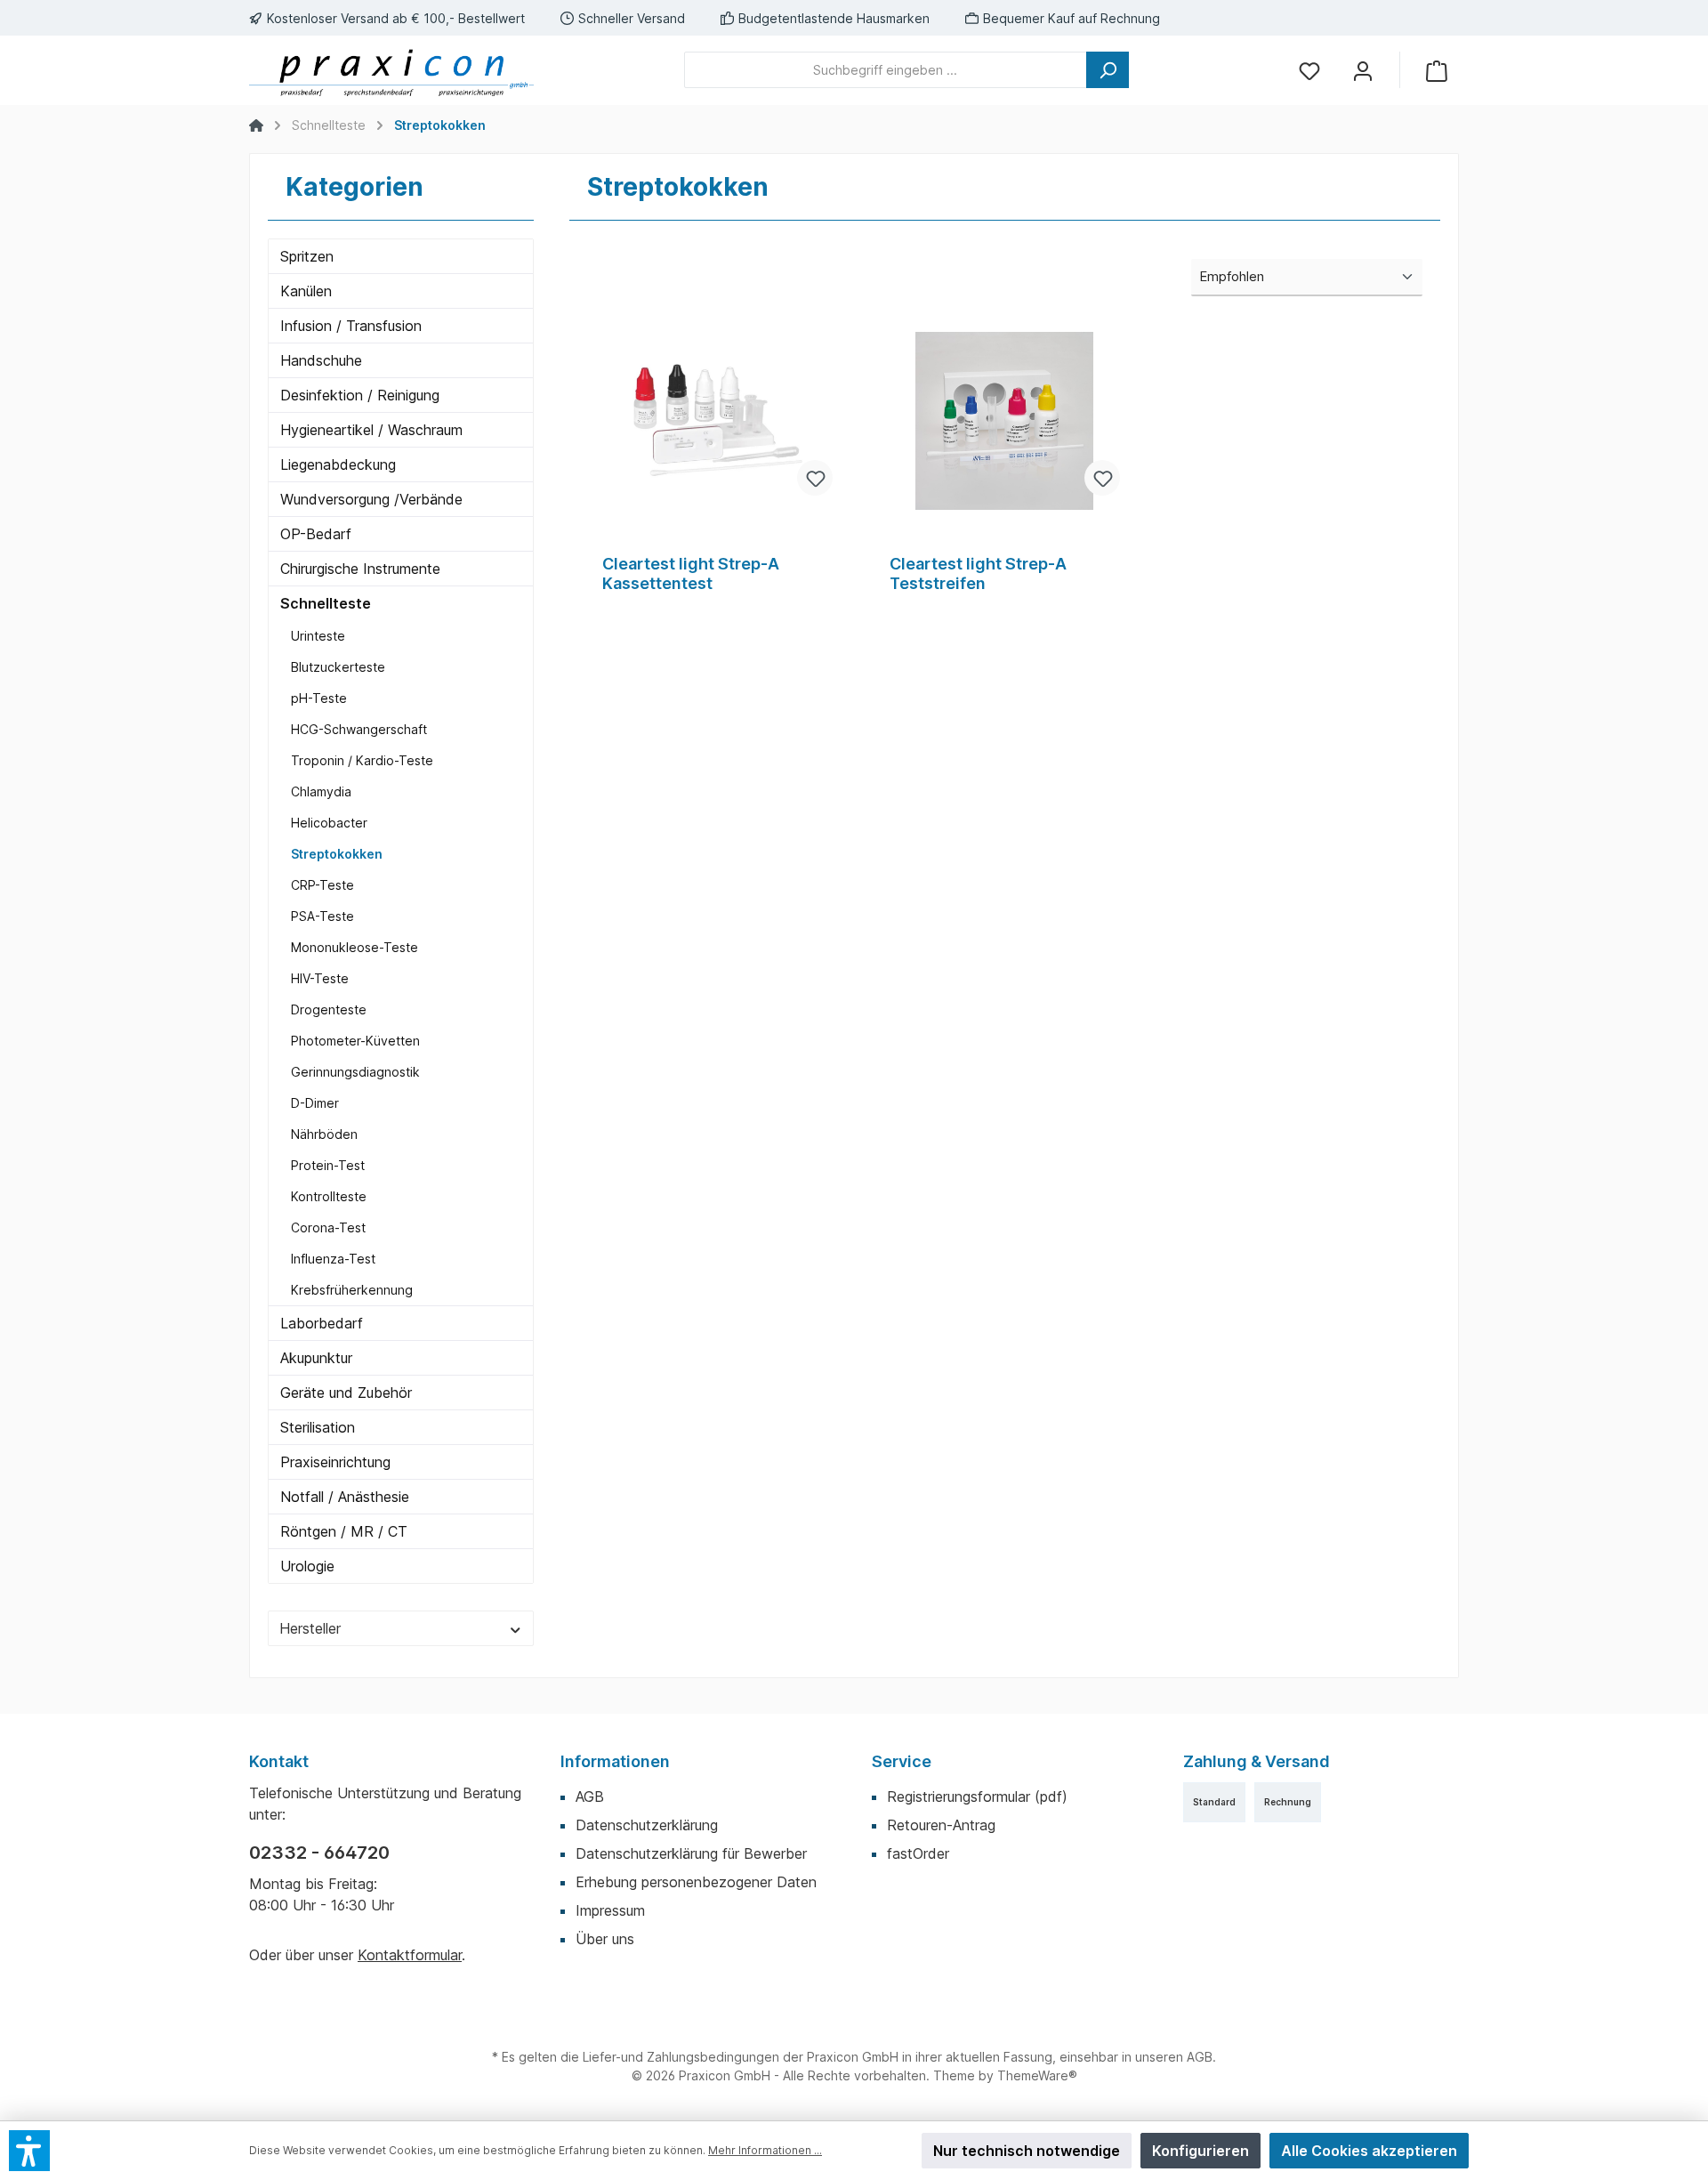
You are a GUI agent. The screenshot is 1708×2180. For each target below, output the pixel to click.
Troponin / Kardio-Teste (362, 760)
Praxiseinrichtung (335, 1462)
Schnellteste (326, 603)
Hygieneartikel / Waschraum (371, 430)
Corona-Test (328, 1227)
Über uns (605, 1939)
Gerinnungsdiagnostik (355, 1072)
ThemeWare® (1037, 2075)
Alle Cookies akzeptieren (1369, 2151)
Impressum (610, 1910)
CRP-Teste (322, 885)
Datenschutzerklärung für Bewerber (691, 1853)
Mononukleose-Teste (354, 947)
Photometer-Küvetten (355, 1041)
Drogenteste (329, 1009)
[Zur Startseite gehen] (391, 70)
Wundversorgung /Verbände (371, 499)
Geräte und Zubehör (346, 1393)
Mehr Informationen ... (765, 2150)
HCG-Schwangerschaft (359, 729)
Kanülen (306, 291)
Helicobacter (329, 823)
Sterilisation (318, 1427)
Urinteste (318, 636)
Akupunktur (316, 1358)
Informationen (615, 1761)
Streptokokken (337, 854)
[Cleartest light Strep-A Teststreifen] (1005, 421)
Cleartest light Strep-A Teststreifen (978, 573)
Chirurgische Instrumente (360, 569)
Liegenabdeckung (338, 464)
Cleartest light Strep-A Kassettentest (691, 573)
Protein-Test (328, 1165)
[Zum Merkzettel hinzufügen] (815, 478)
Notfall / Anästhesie (345, 1497)
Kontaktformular (410, 1955)
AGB (590, 1796)
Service (902, 1761)
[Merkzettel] (1309, 70)
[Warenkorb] (1437, 70)
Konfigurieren (1200, 2151)
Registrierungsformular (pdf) (977, 1796)
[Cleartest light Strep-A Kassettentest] (717, 421)
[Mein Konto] (1363, 70)
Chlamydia (321, 791)
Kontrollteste (329, 1196)
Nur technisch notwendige (1027, 2151)
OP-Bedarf (316, 534)
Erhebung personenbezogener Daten (696, 1882)
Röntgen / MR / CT (344, 1531)
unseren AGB (1174, 2057)
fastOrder (918, 1853)
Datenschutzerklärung (647, 1825)
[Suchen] (1108, 70)
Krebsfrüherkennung (352, 1290)
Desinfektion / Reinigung (360, 395)
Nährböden (324, 1134)
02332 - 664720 (319, 1853)
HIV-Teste (320, 978)
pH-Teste (319, 698)
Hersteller (310, 1628)
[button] (29, 2151)
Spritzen (307, 256)
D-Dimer (315, 1103)
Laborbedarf (322, 1323)
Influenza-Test (333, 1259)
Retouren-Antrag (941, 1825)
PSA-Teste (322, 916)
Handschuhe (321, 360)
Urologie (307, 1566)
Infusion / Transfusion (351, 326)
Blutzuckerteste (338, 667)
